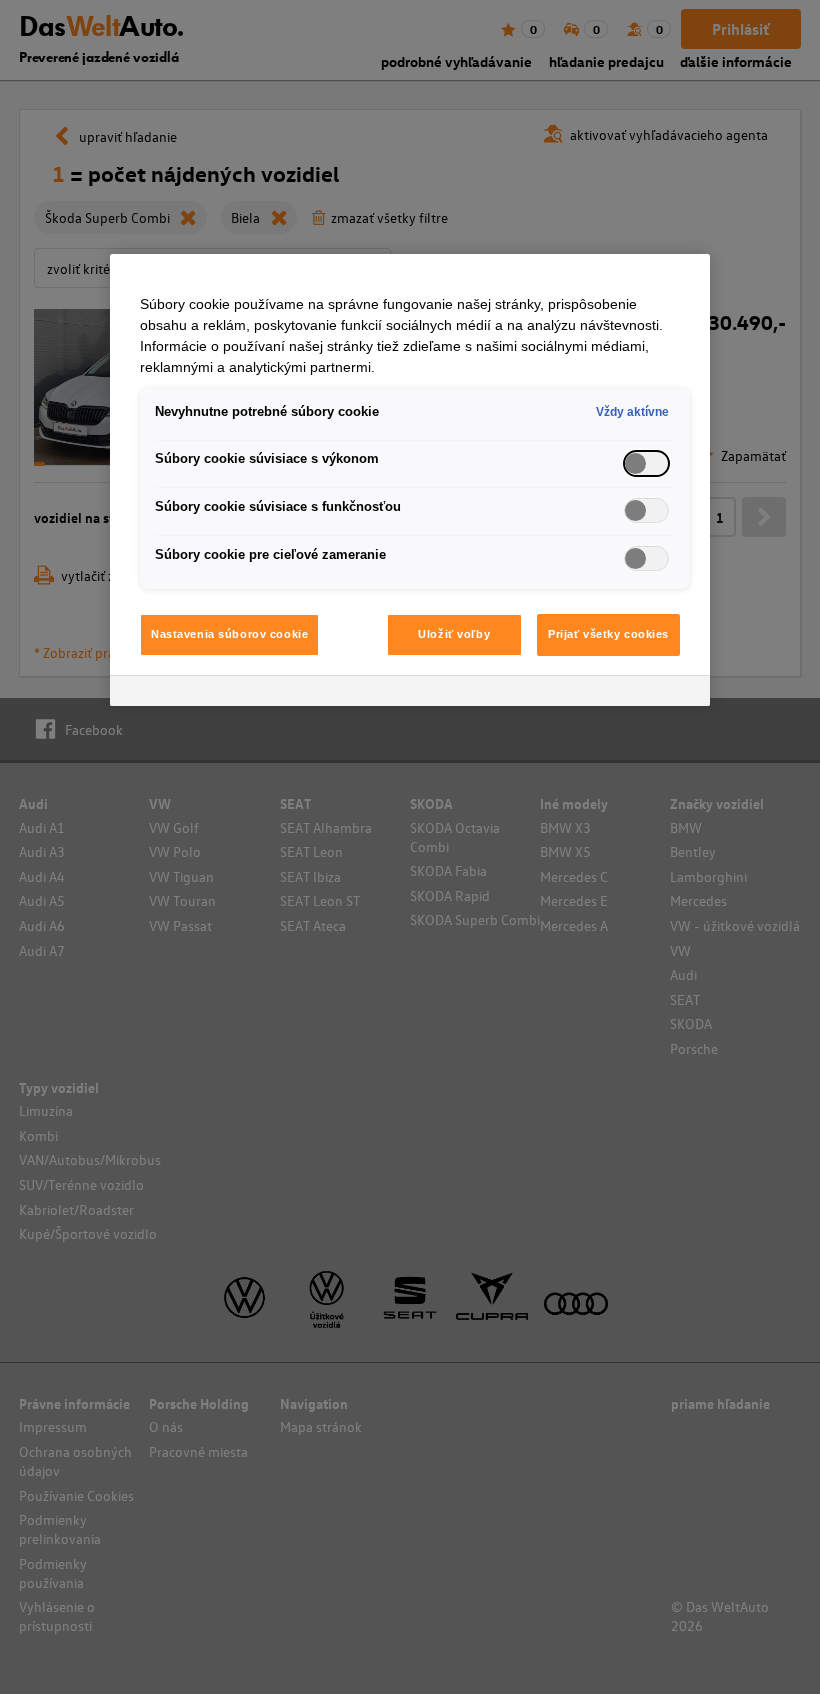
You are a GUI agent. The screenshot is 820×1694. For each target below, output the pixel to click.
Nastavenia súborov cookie (229, 634)
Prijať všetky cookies (608, 634)
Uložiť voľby (454, 634)
